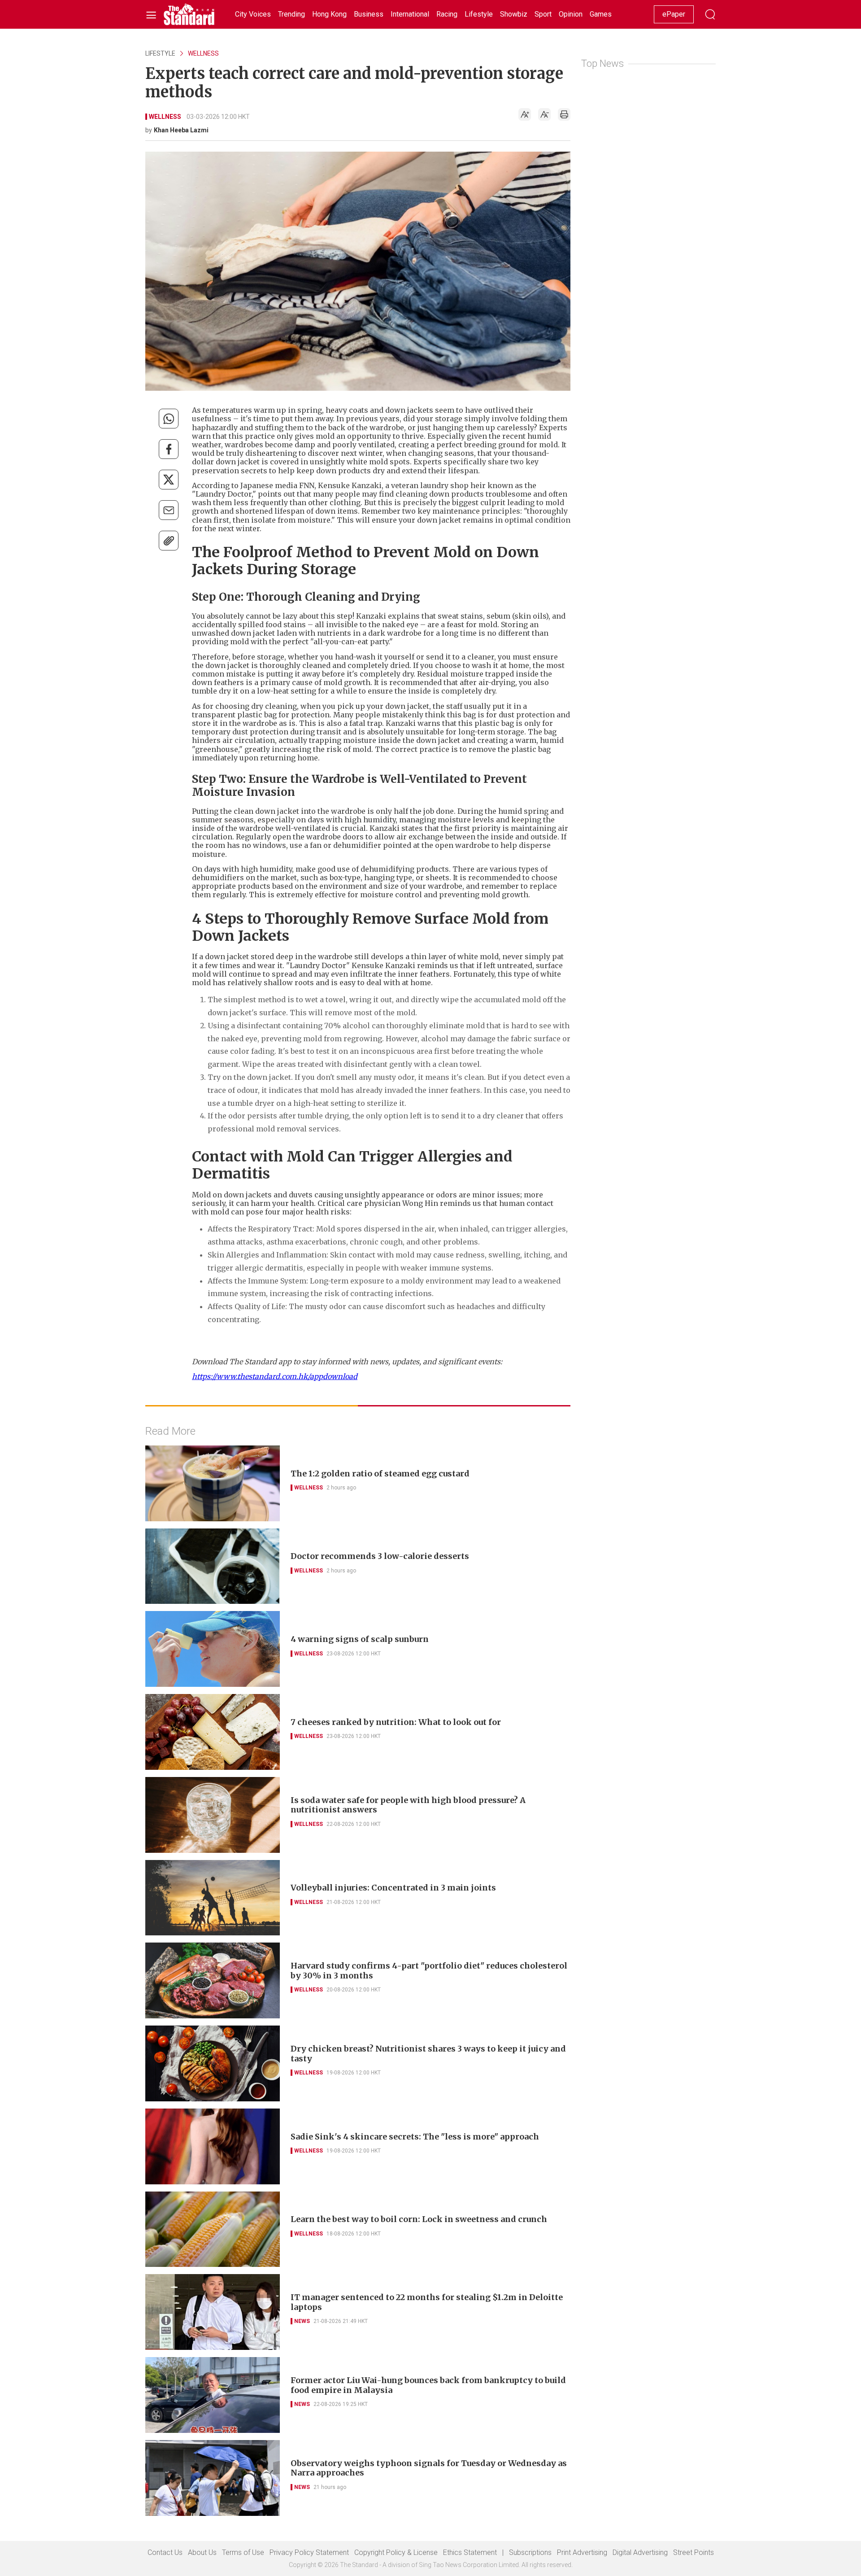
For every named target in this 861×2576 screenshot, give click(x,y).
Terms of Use (243, 2552)
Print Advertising (582, 2552)
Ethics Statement (470, 2552)
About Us (202, 2552)
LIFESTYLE (160, 53)
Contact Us (165, 2552)
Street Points (694, 2552)
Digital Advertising (640, 2552)
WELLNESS (203, 53)
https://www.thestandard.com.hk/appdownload (275, 1376)
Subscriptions (530, 2552)
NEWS (302, 2321)
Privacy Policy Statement (309, 2552)
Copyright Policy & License (396, 2552)
